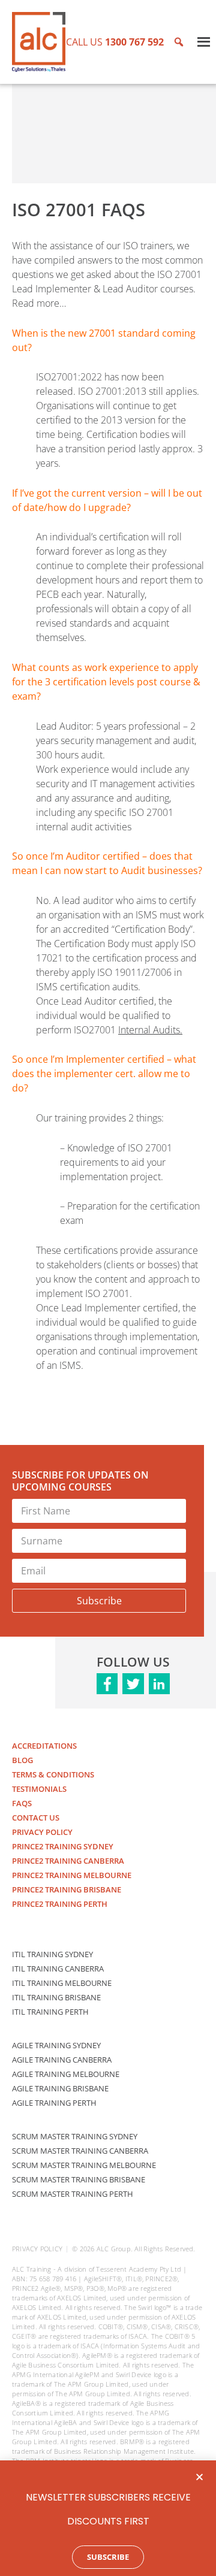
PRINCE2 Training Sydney (63, 1846)
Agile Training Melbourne (66, 2074)
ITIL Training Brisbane (56, 1997)
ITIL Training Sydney (52, 1954)
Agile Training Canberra (62, 2060)
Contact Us (36, 1818)
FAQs (22, 1803)
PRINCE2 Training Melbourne (72, 1875)
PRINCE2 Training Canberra (68, 1861)
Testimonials (39, 1789)
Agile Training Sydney (56, 2045)
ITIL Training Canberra (58, 1969)
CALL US (115, 42)
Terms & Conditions (53, 1774)
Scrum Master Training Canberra (80, 2151)
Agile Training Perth (54, 2103)
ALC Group (114, 2249)
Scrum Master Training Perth (73, 2194)
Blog (22, 1760)
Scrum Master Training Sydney (75, 2136)
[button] (199, 2477)
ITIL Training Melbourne (62, 1983)
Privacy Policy (42, 1832)
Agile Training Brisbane (60, 2088)
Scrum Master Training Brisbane (79, 2179)
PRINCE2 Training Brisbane (67, 1889)
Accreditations (44, 1746)
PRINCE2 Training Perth (60, 1904)
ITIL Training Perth (50, 2012)
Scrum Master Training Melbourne (84, 2165)
